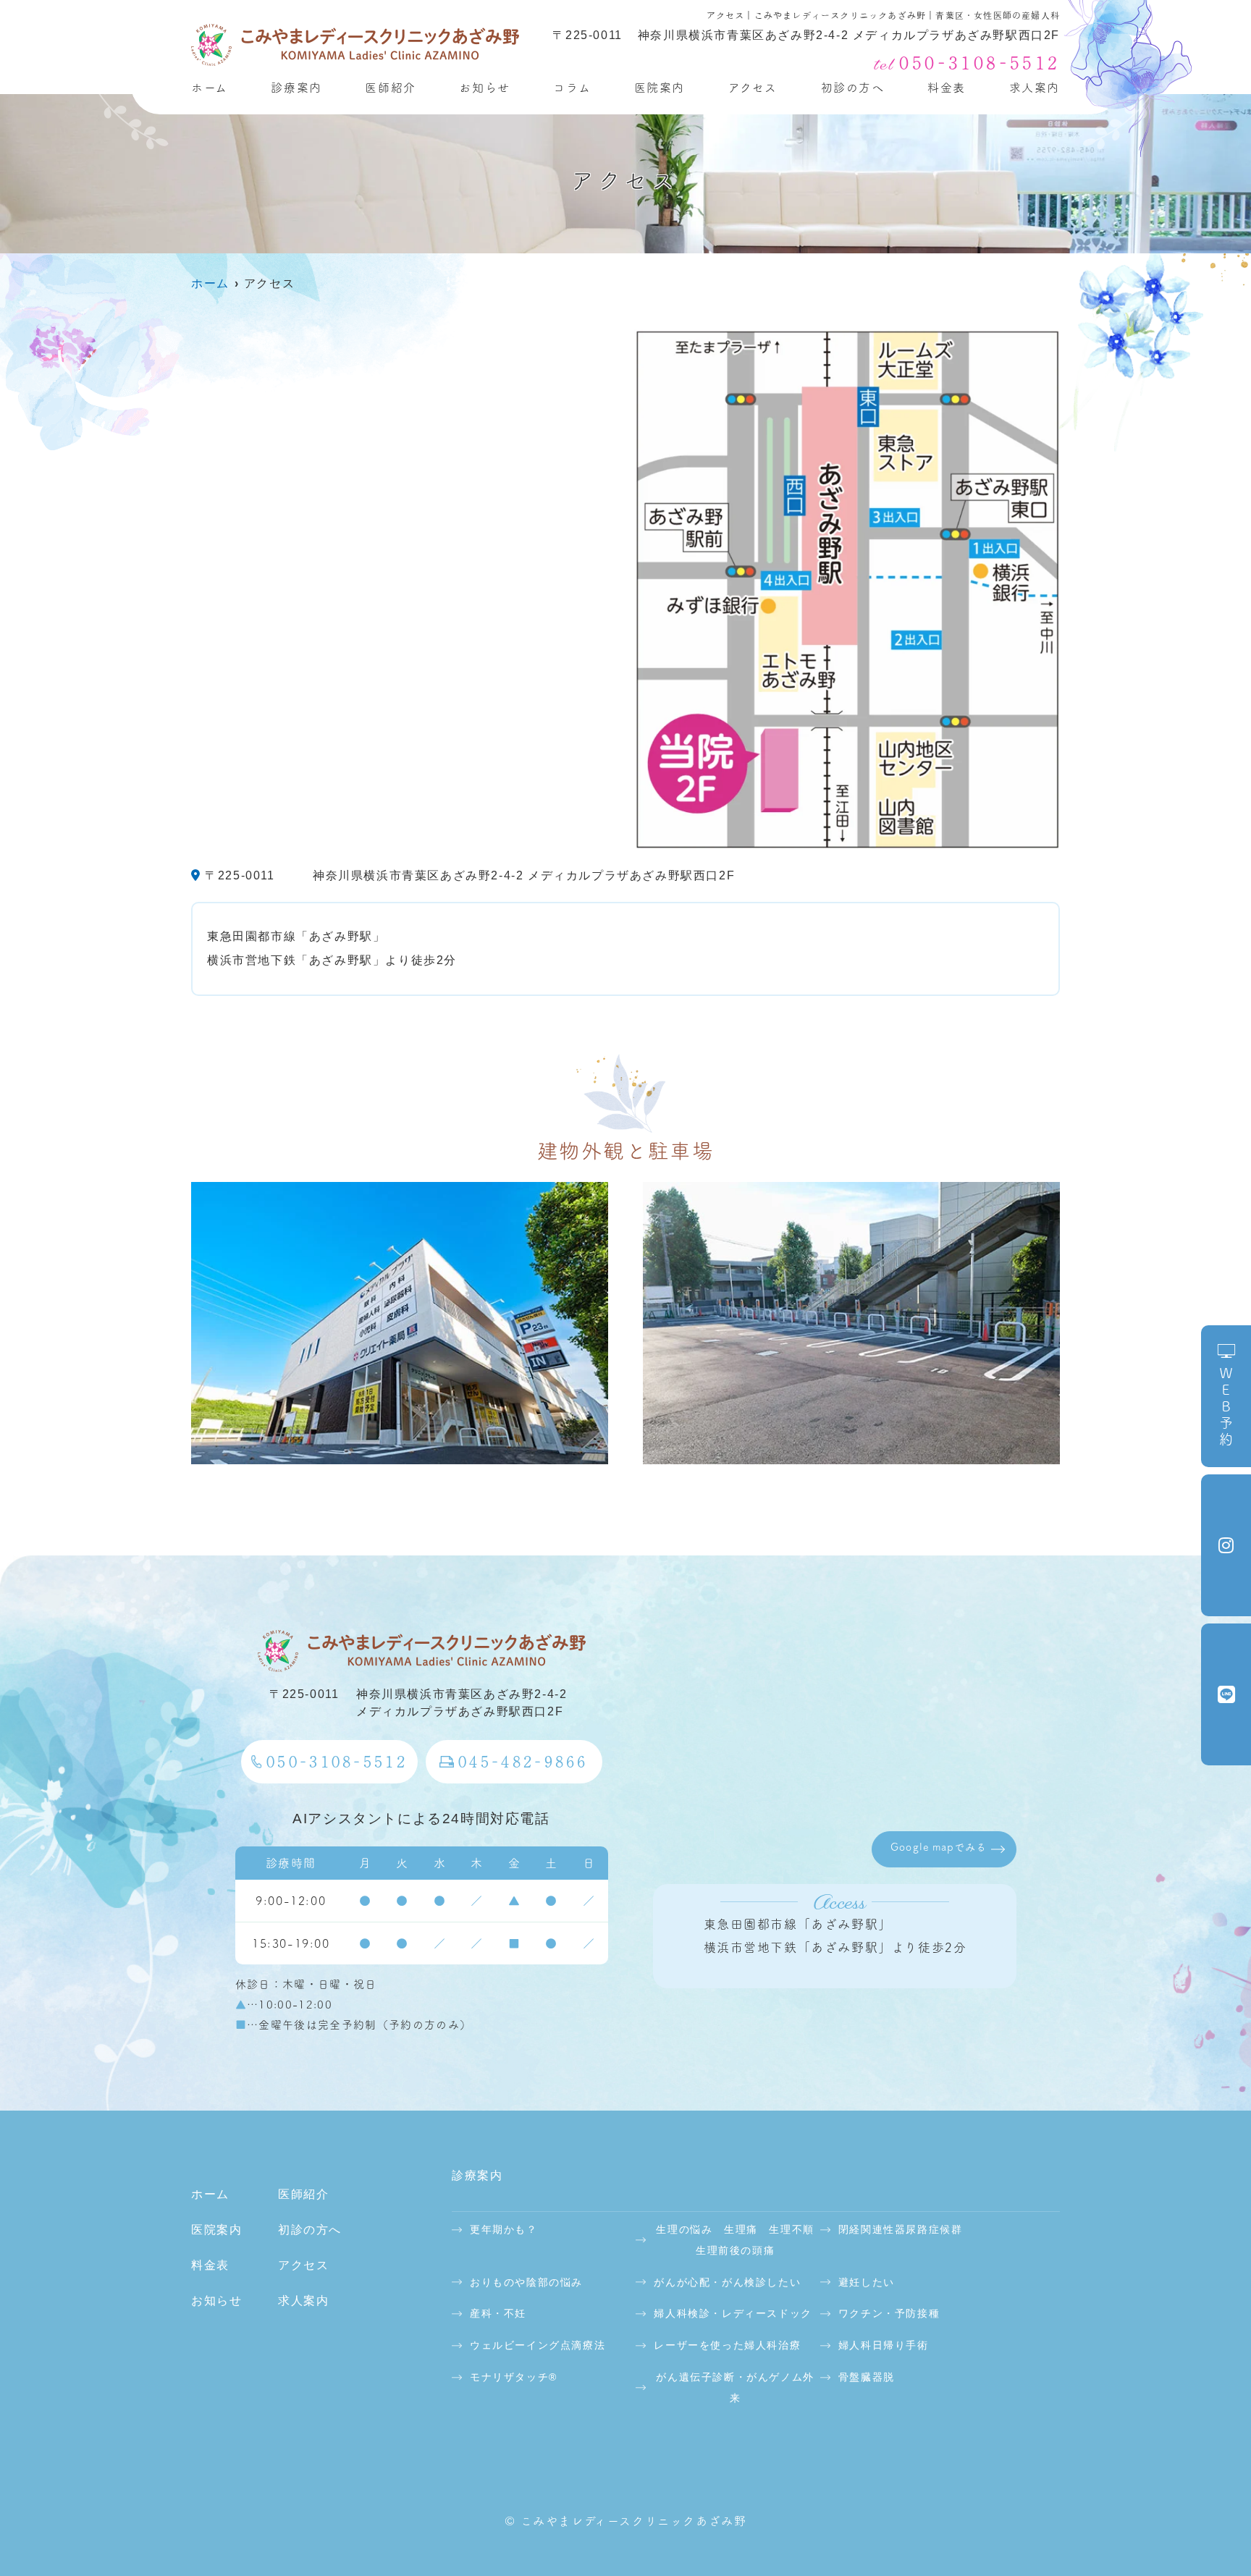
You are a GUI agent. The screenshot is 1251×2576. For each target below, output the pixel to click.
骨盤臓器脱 (867, 2377)
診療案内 (296, 88)
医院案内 (660, 88)
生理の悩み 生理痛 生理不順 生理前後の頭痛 (736, 2240)
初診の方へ (853, 88)
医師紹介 (390, 88)
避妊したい (867, 2282)
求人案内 (1035, 88)
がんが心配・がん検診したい (727, 2282)
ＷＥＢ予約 (1226, 1407)
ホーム (210, 88)
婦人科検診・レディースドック (733, 2313)
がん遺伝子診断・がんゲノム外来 (735, 2387)
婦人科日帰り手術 (884, 2345)
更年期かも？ (504, 2229)
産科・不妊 (498, 2313)
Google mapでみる (939, 1847)
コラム (572, 88)
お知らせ (484, 88)
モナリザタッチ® (514, 2377)
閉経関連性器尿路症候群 (901, 2229)
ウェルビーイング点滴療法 (538, 2345)
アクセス (753, 88)
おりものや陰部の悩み (526, 2282)
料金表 (947, 88)
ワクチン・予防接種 (889, 2313)
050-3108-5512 (336, 1761)
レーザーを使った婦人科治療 (727, 2345)
